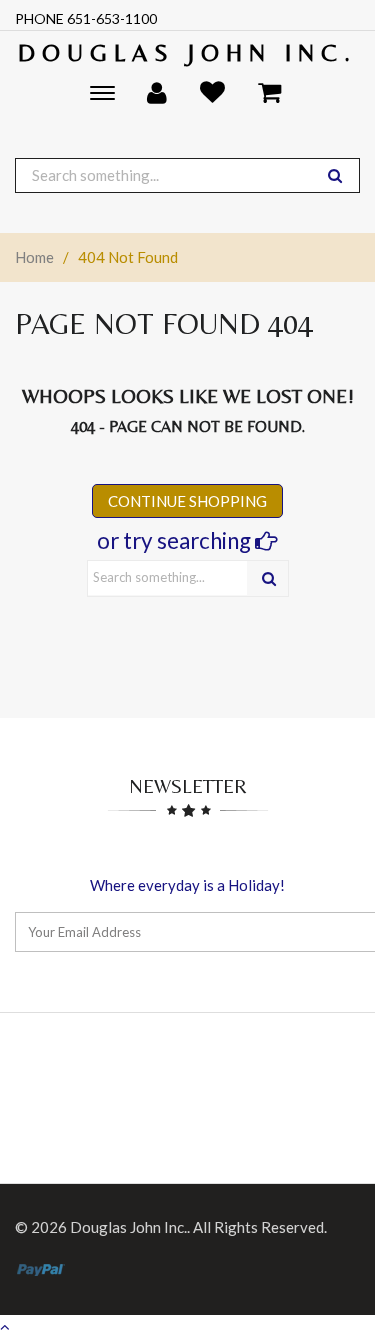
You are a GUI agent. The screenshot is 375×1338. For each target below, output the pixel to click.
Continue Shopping (187, 501)
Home (34, 257)
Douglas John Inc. (187, 52)
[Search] (269, 578)
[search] (335, 175)
